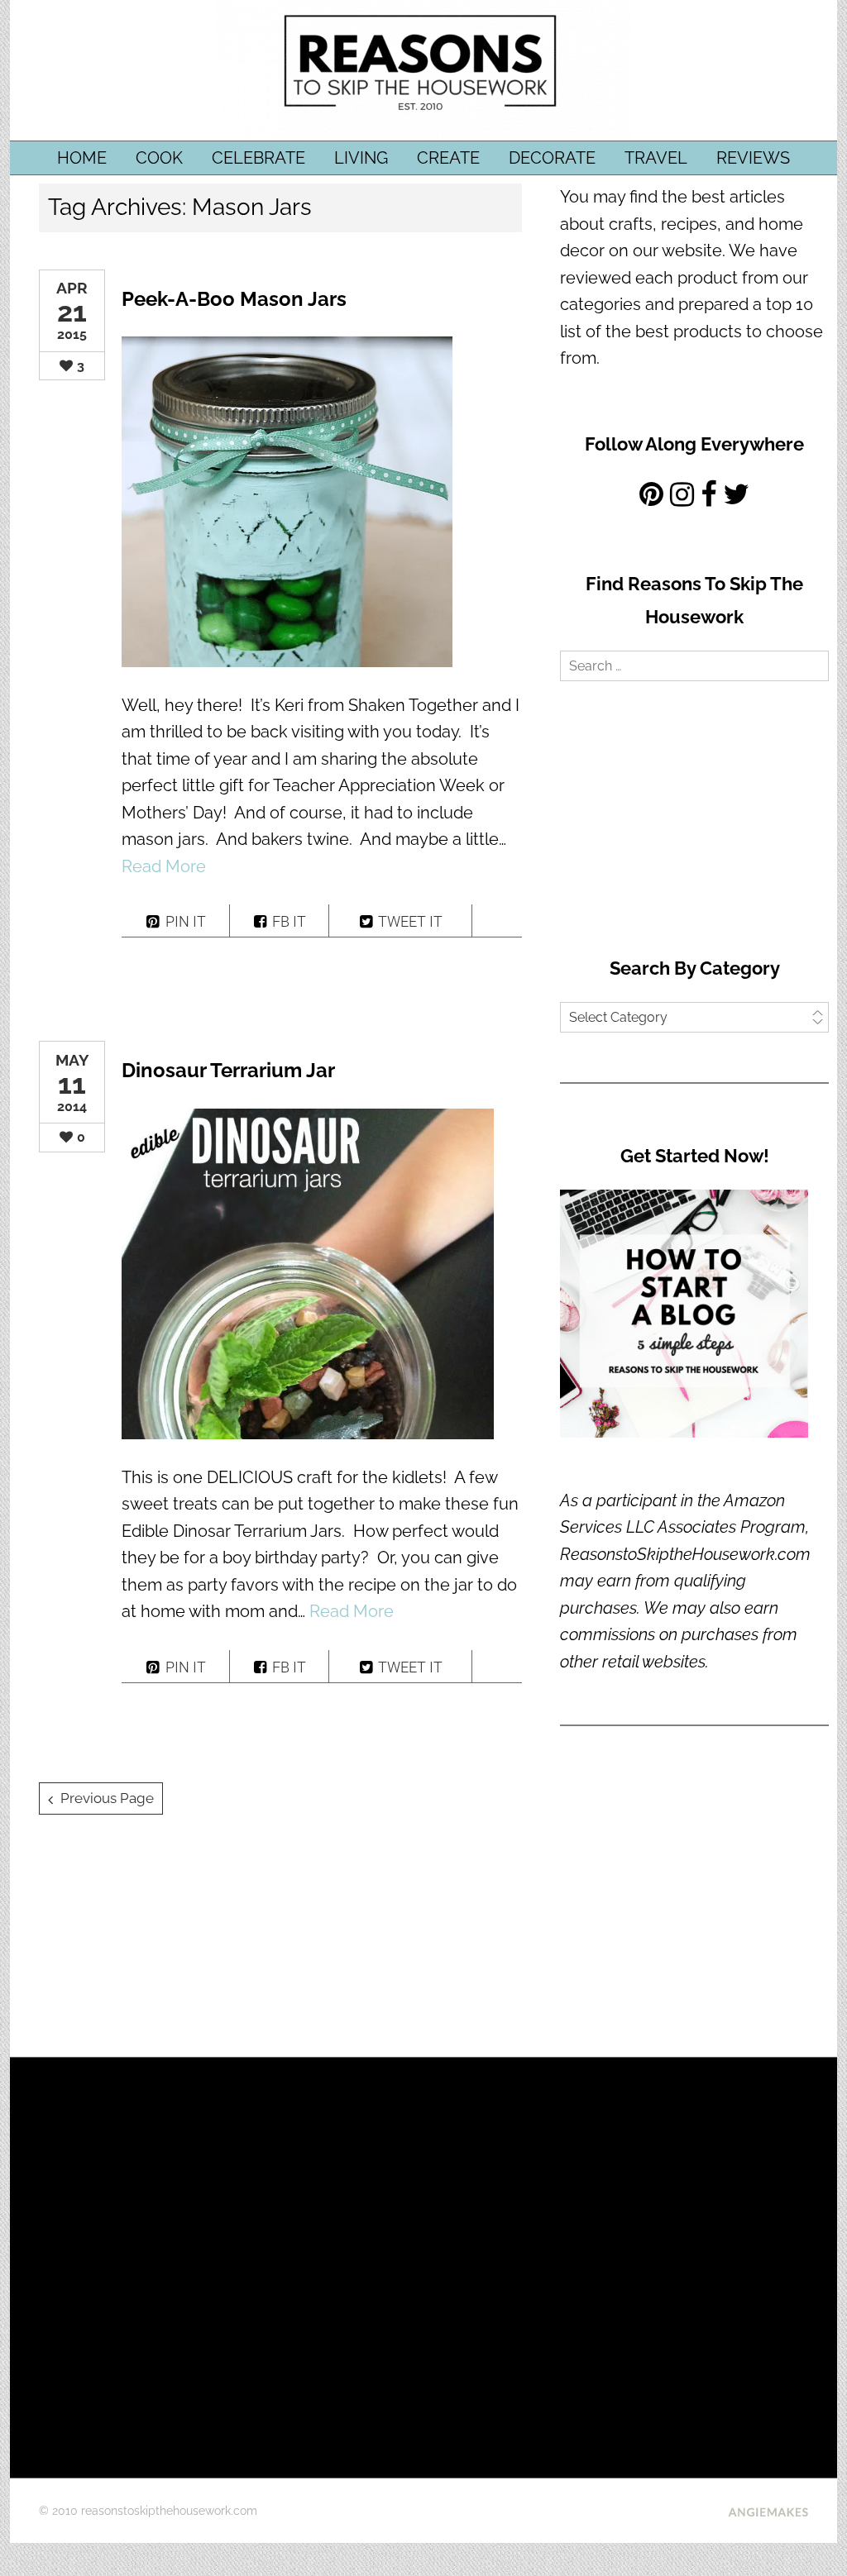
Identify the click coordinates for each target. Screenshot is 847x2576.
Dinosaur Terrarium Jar (228, 1070)
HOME (82, 158)
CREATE (448, 158)
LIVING (361, 158)
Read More (164, 866)
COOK (159, 158)
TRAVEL (656, 158)
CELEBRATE (258, 158)
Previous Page (107, 1798)
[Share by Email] (497, 921)
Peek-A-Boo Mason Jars (234, 299)
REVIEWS (753, 158)
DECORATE (552, 158)
